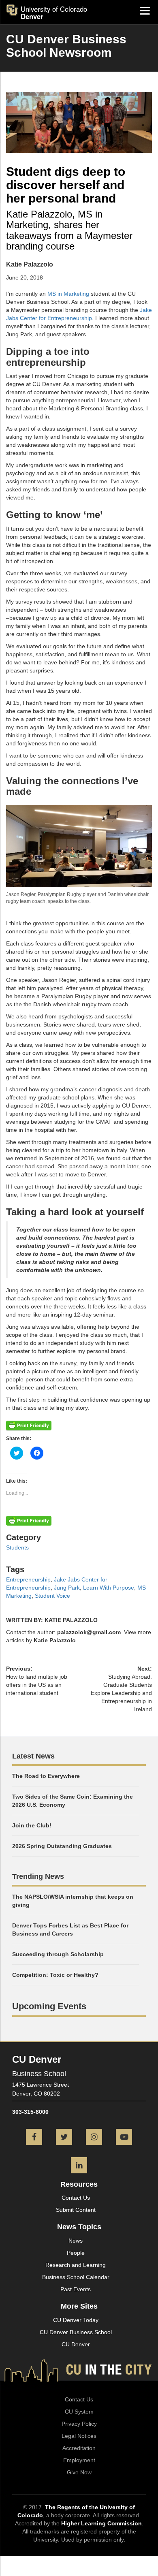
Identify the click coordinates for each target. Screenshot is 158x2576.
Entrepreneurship (28, 1579)
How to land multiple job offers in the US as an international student (37, 1685)
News (76, 2241)
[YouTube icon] (124, 2138)
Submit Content (76, 2210)
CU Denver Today (76, 2320)
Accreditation (79, 2448)
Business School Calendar (76, 2277)
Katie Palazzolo (55, 1640)
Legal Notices (79, 2436)
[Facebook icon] (34, 2138)
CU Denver (76, 2344)
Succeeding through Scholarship (58, 1954)
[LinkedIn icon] (79, 2166)
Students (17, 1547)
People (76, 2253)
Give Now (79, 2472)
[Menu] (145, 10)
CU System (79, 2412)
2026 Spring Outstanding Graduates (62, 1846)
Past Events (76, 2289)
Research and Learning (76, 2265)
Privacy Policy (79, 2424)
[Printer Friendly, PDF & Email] (29, 1425)
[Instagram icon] (94, 2138)
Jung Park (67, 1588)
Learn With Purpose (109, 1588)
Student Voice (52, 1596)
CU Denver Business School (76, 2332)
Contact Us (76, 2198)
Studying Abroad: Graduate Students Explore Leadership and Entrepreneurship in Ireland (121, 1693)
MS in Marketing (68, 294)
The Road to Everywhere (46, 1776)
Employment (79, 2460)
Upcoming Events (49, 2006)
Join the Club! (32, 1825)
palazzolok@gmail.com (89, 1632)
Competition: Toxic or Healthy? (55, 1975)
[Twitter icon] (64, 2138)
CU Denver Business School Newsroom (66, 46)
